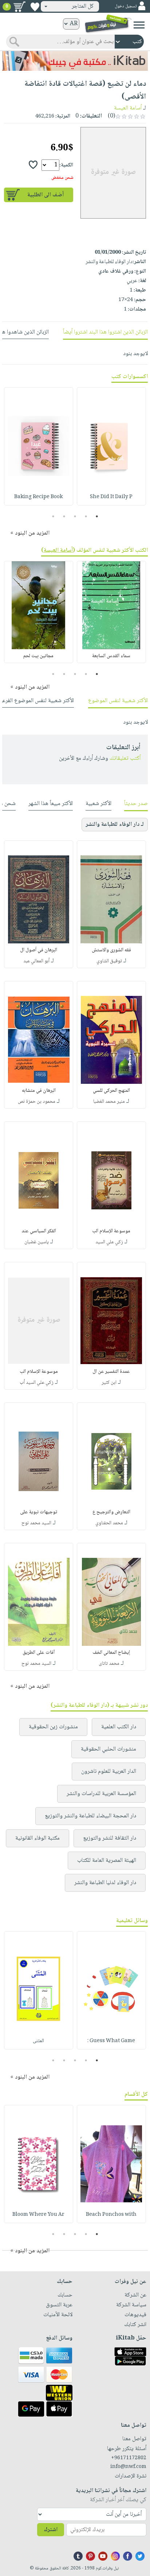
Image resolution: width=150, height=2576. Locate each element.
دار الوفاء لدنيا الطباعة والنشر (105, 1883)
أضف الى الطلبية (46, 195)
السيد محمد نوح (36, 1523)
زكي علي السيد (109, 1242)
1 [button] (97, 516)
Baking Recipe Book (38, 497)
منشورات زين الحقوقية (53, 1727)
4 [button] (64, 516)
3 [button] (75, 516)
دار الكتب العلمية (119, 1727)
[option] (111, 446)
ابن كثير (109, 1383)
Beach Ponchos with (111, 2215)
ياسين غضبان (37, 1242)
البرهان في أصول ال (39, 950)
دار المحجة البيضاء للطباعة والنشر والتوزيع (90, 1816)
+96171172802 (129, 2458)
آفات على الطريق (39, 1653)
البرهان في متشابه (39, 1091)
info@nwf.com (128, 2467)
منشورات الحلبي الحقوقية (108, 1749)
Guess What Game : (111, 2041)
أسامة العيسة (128, 108)
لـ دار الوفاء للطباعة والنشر (115, 825)
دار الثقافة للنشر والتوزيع (110, 1838)
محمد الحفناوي (109, 1523)
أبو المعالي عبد (36, 961)
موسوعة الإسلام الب (111, 1231)
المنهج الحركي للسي (111, 1091)
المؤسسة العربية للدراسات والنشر (101, 1794)
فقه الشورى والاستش (111, 950)
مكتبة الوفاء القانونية (37, 1838)
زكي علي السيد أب (37, 1383)
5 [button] (53, 516)
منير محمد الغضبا (109, 1102)
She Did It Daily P (111, 497)
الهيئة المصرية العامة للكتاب (107, 1861)
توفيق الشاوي (109, 961)
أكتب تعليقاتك (125, 758)
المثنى (38, 2041)
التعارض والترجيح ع (111, 1512)
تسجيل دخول (126, 6)
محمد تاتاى (109, 1664)
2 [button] (86, 516)
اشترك (51, 2530)
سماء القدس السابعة (111, 656)
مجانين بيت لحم (38, 656)
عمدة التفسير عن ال (111, 1372)
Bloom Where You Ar (38, 2215)
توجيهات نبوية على (39, 1512)
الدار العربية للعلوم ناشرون (109, 1772)
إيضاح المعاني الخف (111, 1653)
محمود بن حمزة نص (37, 1102)
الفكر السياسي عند (39, 1231)
